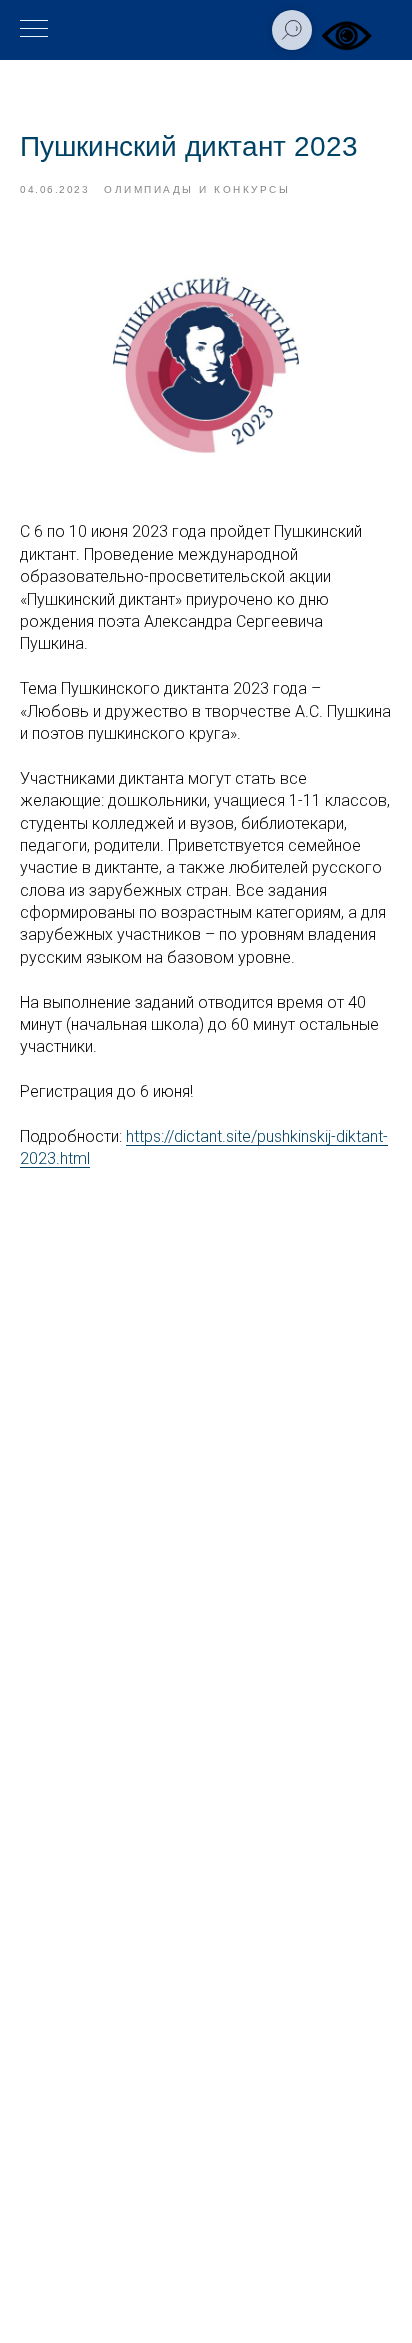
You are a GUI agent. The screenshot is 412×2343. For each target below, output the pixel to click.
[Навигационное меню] (34, 30)
